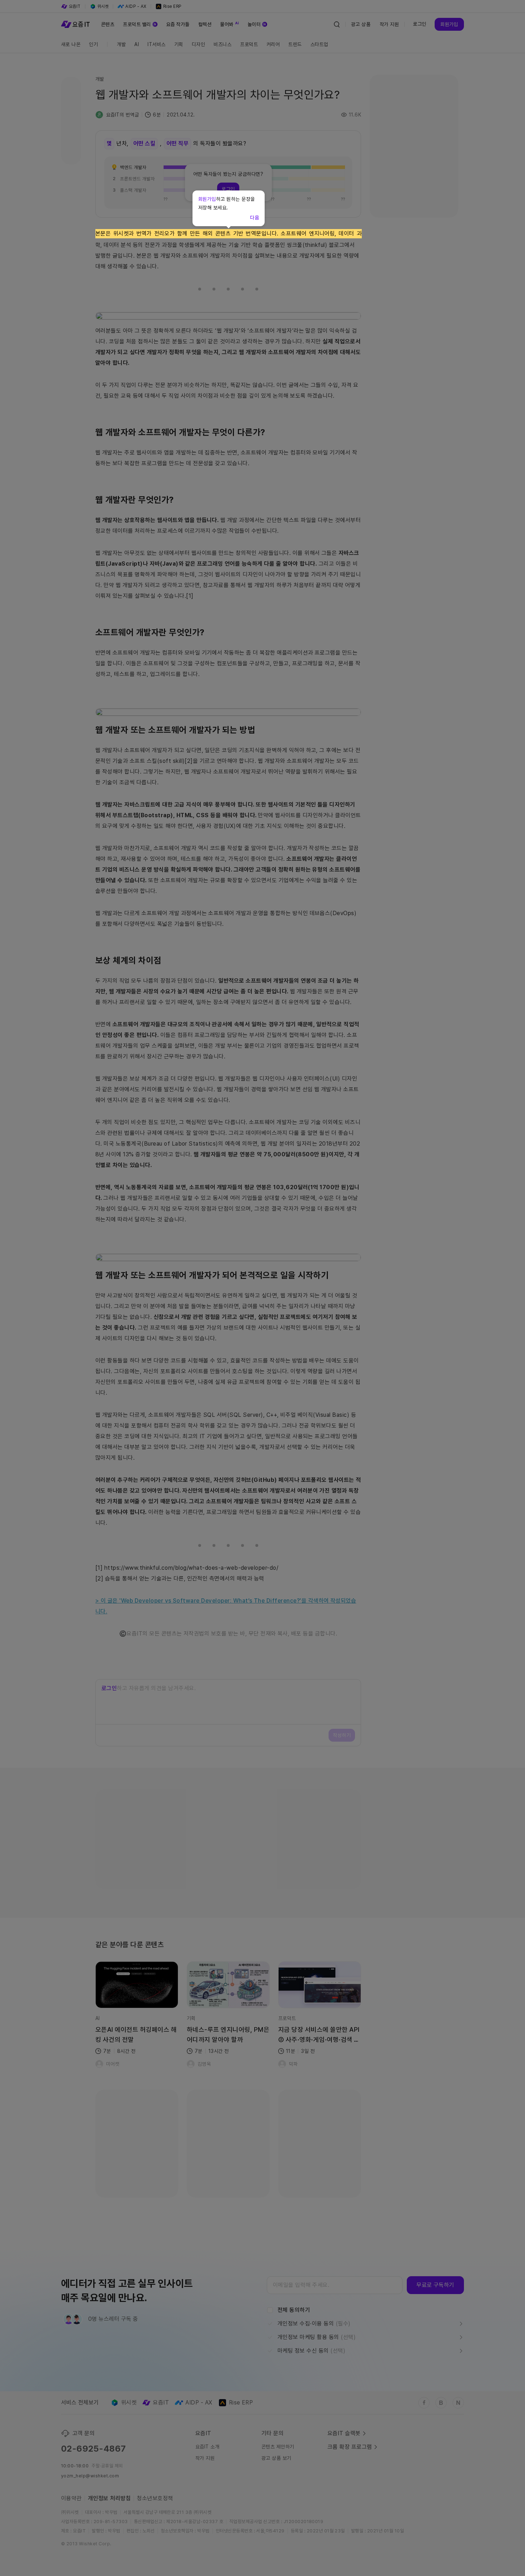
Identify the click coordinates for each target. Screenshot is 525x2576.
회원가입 (207, 199)
